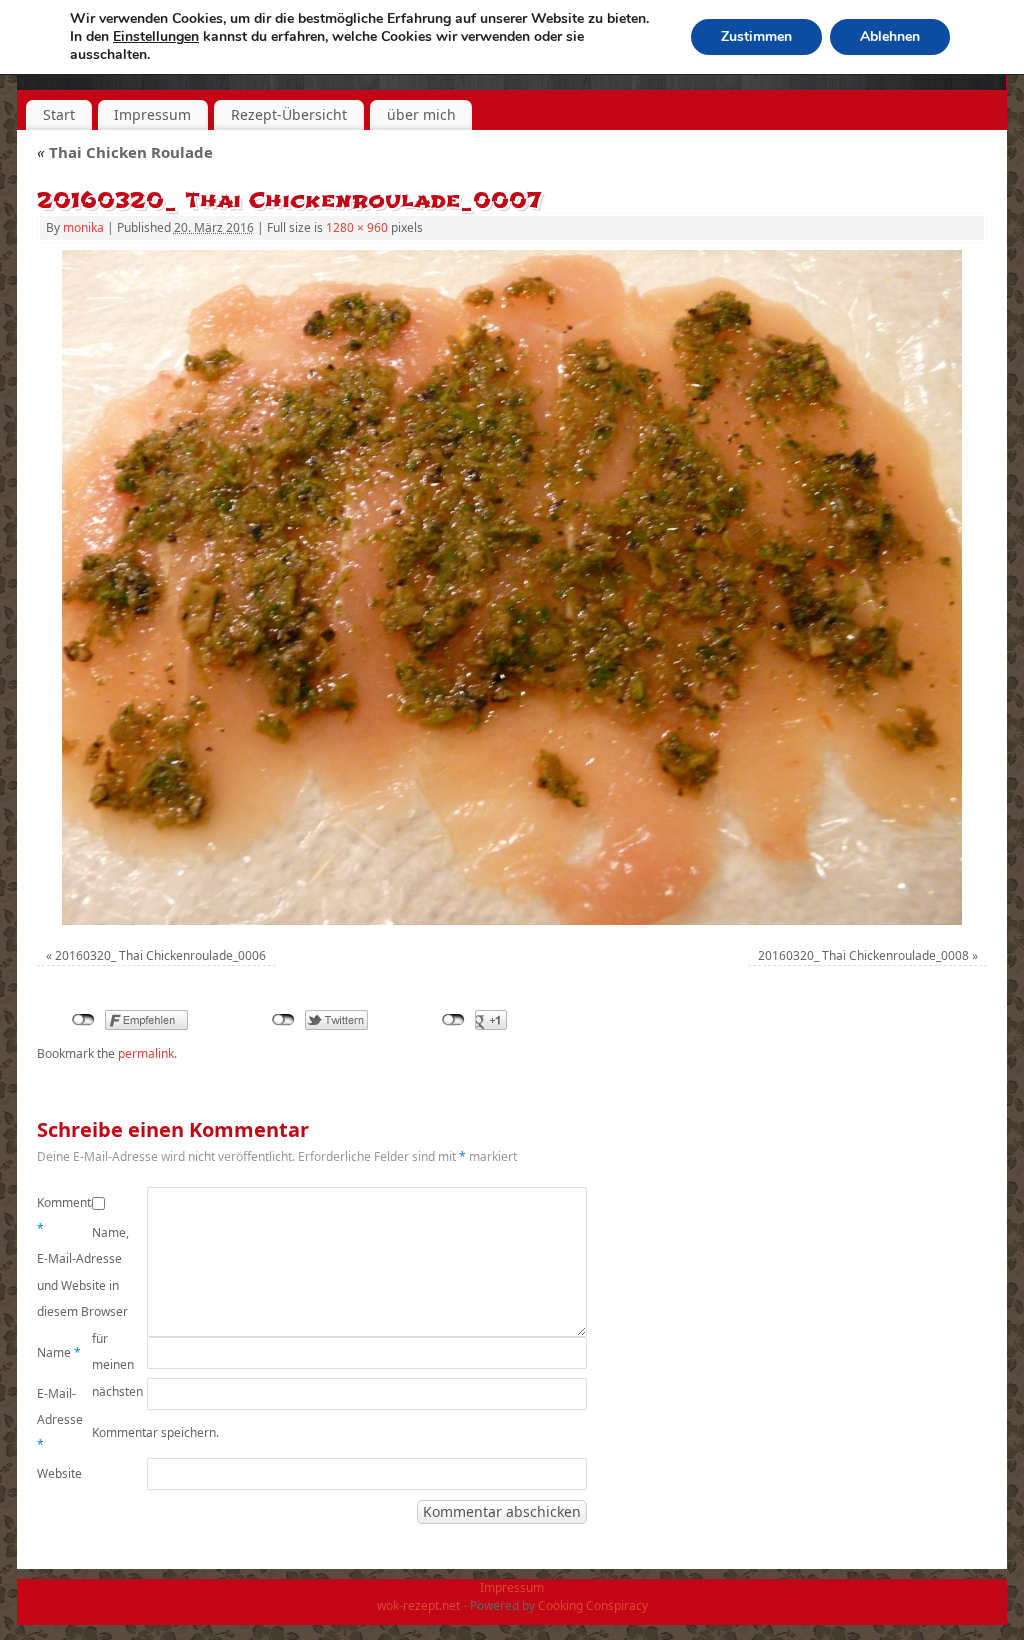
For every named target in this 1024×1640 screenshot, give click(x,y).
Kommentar (64, 1215)
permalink (146, 1053)
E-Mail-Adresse (60, 1419)
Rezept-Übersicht (289, 114)
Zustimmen (756, 36)
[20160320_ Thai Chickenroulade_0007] (512, 587)
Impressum (152, 114)
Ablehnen (890, 36)
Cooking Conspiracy (593, 1605)
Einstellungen (156, 37)
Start (59, 114)
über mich (421, 114)
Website (59, 1473)
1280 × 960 (357, 227)
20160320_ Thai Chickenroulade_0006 (160, 955)
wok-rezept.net (418, 1605)
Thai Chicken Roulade (125, 152)
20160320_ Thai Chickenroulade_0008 (863, 955)
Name (59, 1352)
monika (83, 227)
